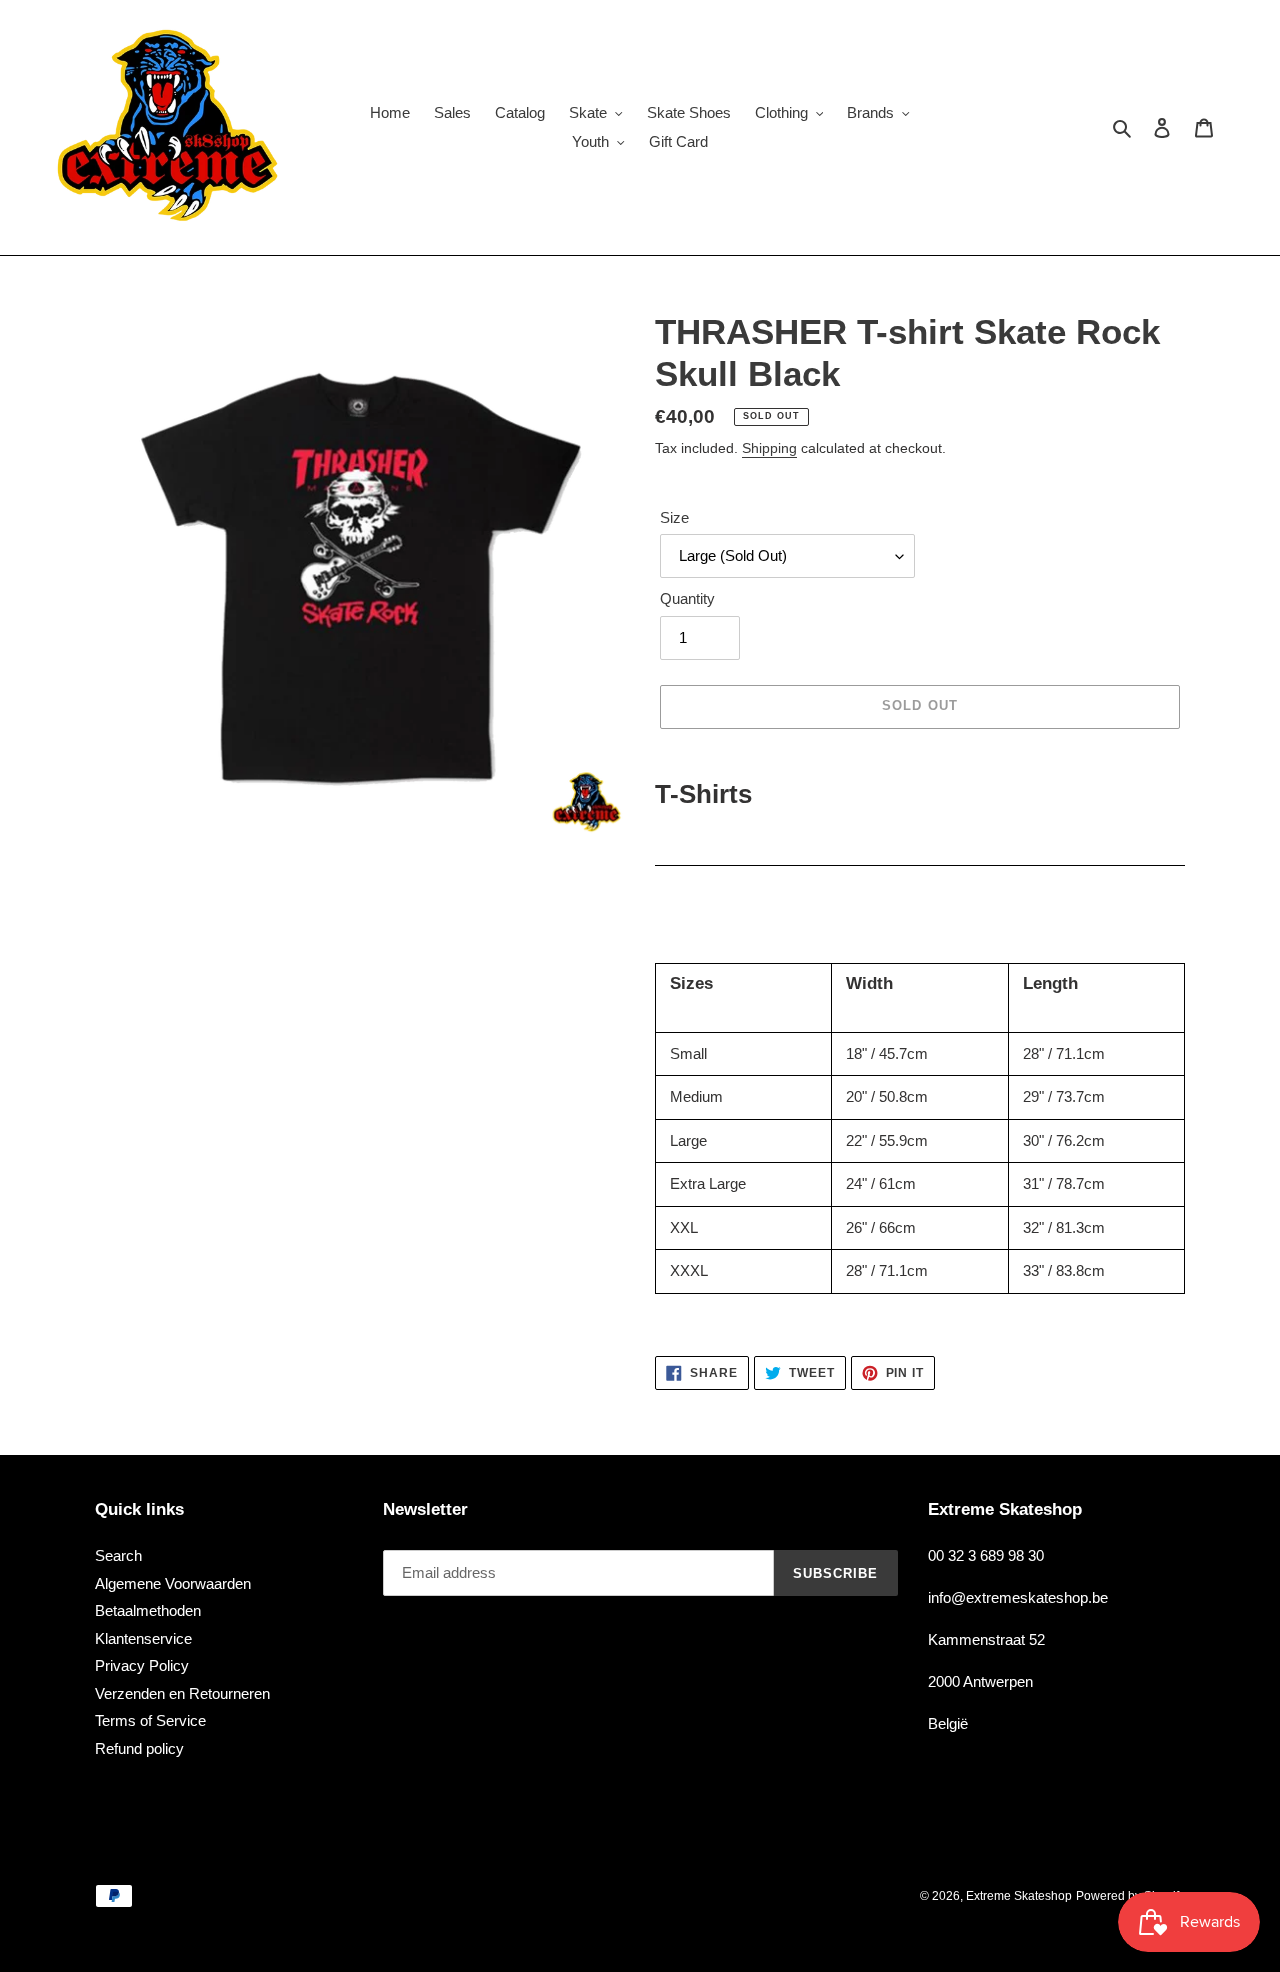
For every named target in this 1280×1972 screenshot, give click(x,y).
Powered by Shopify (1130, 1896)
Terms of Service (150, 1720)
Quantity (687, 598)
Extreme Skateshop (1019, 1896)
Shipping (769, 448)
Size (674, 517)
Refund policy (139, 1748)
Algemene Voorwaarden (173, 1583)
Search (118, 1555)
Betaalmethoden (148, 1610)
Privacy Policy (142, 1665)
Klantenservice (143, 1638)
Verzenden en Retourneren (182, 1693)
